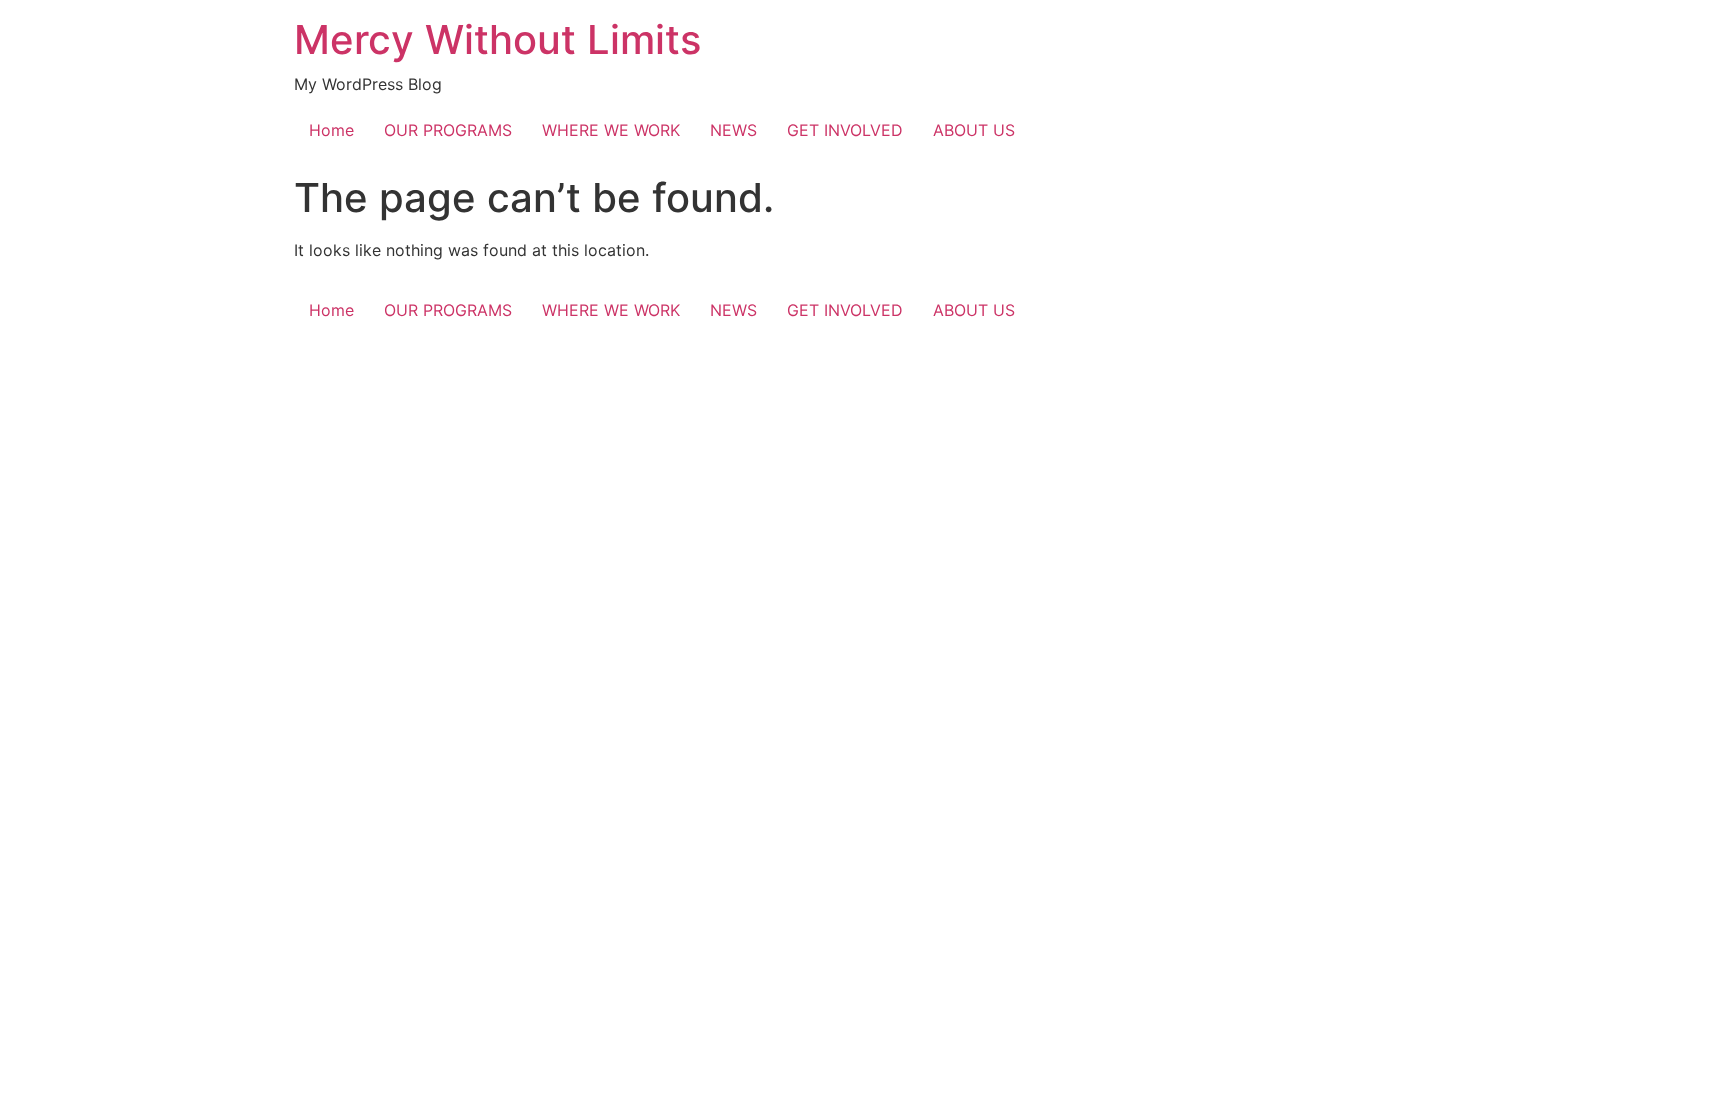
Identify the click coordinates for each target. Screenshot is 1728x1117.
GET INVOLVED (845, 130)
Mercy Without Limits (497, 39)
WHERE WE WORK (611, 130)
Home (331, 130)
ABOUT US (974, 130)
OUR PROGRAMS (448, 130)
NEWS (733, 130)
